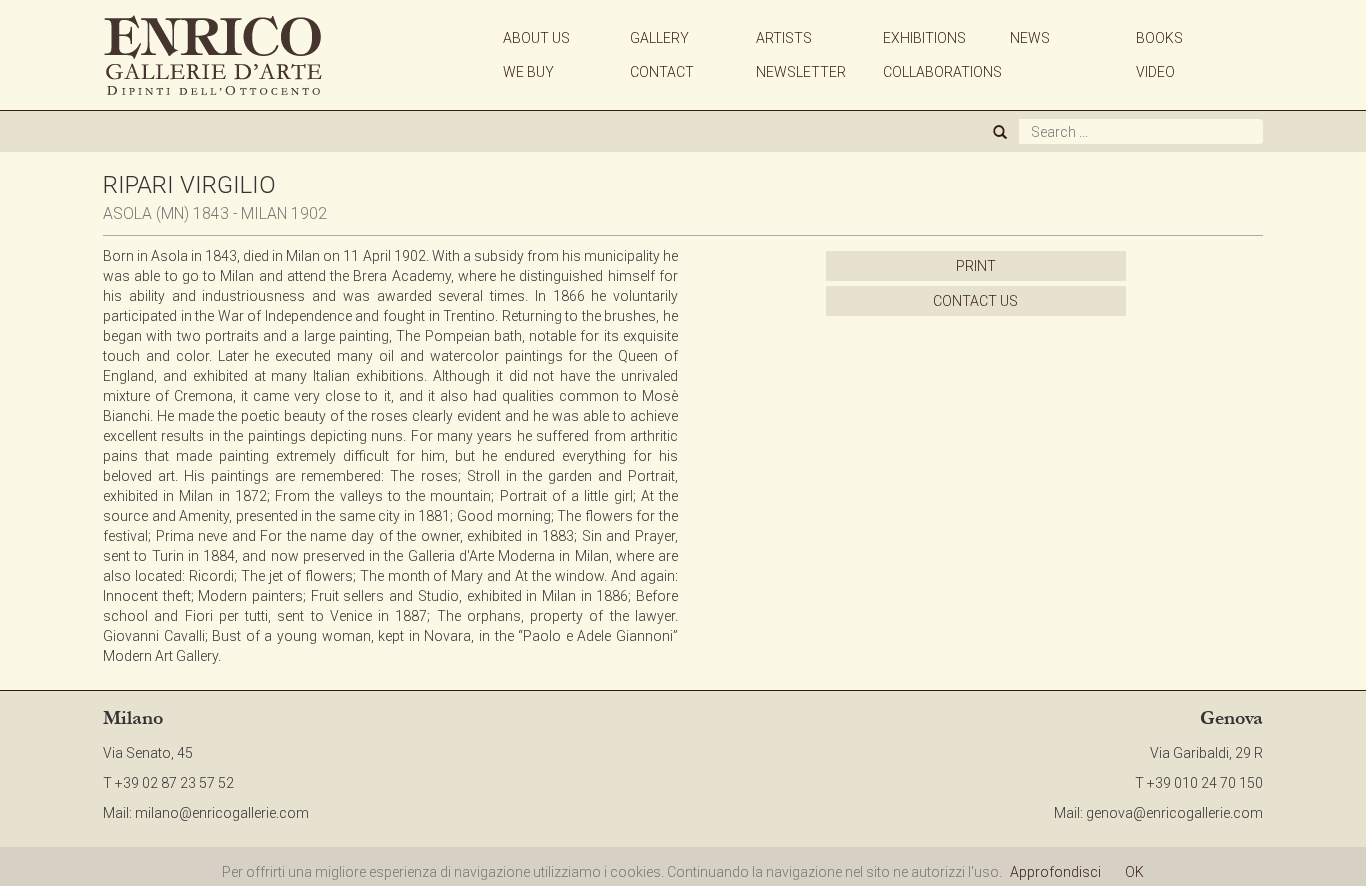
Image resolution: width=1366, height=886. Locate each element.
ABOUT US (536, 38)
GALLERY (659, 38)
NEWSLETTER (801, 72)
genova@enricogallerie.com (1174, 813)
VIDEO (1155, 72)
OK (1134, 872)
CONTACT (662, 72)
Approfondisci (1055, 872)
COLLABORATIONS (942, 72)
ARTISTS (784, 38)
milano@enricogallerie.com (222, 813)
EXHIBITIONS (924, 38)
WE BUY (528, 72)
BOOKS (1159, 38)
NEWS (1030, 38)
